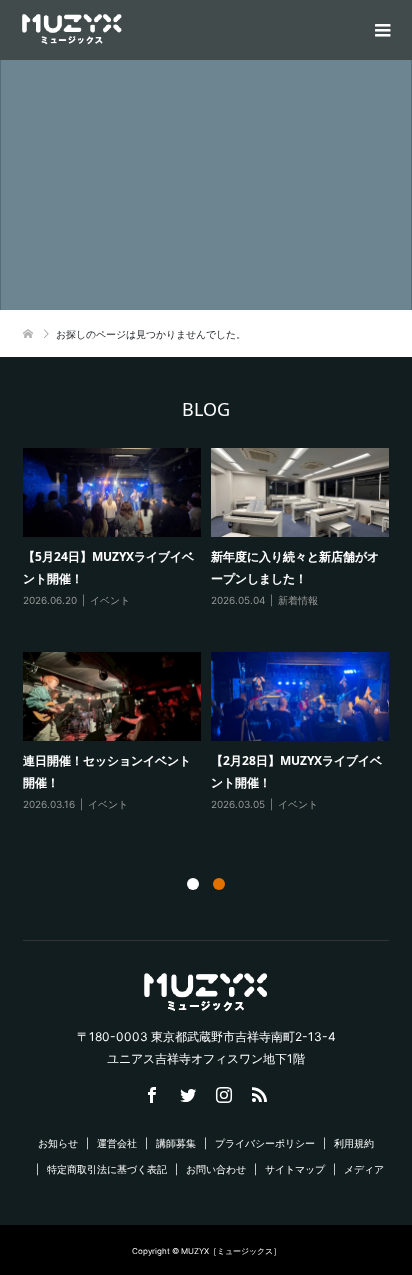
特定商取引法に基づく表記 (107, 1169)
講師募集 (176, 1143)
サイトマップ (295, 1169)
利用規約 (354, 1143)
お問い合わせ (216, 1169)
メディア (364, 1169)
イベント (110, 600)
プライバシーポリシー (265, 1143)
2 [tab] (219, 884)
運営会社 (117, 1143)
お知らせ (58, 1143)
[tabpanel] (211, 639)
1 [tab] (193, 884)
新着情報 (298, 600)
